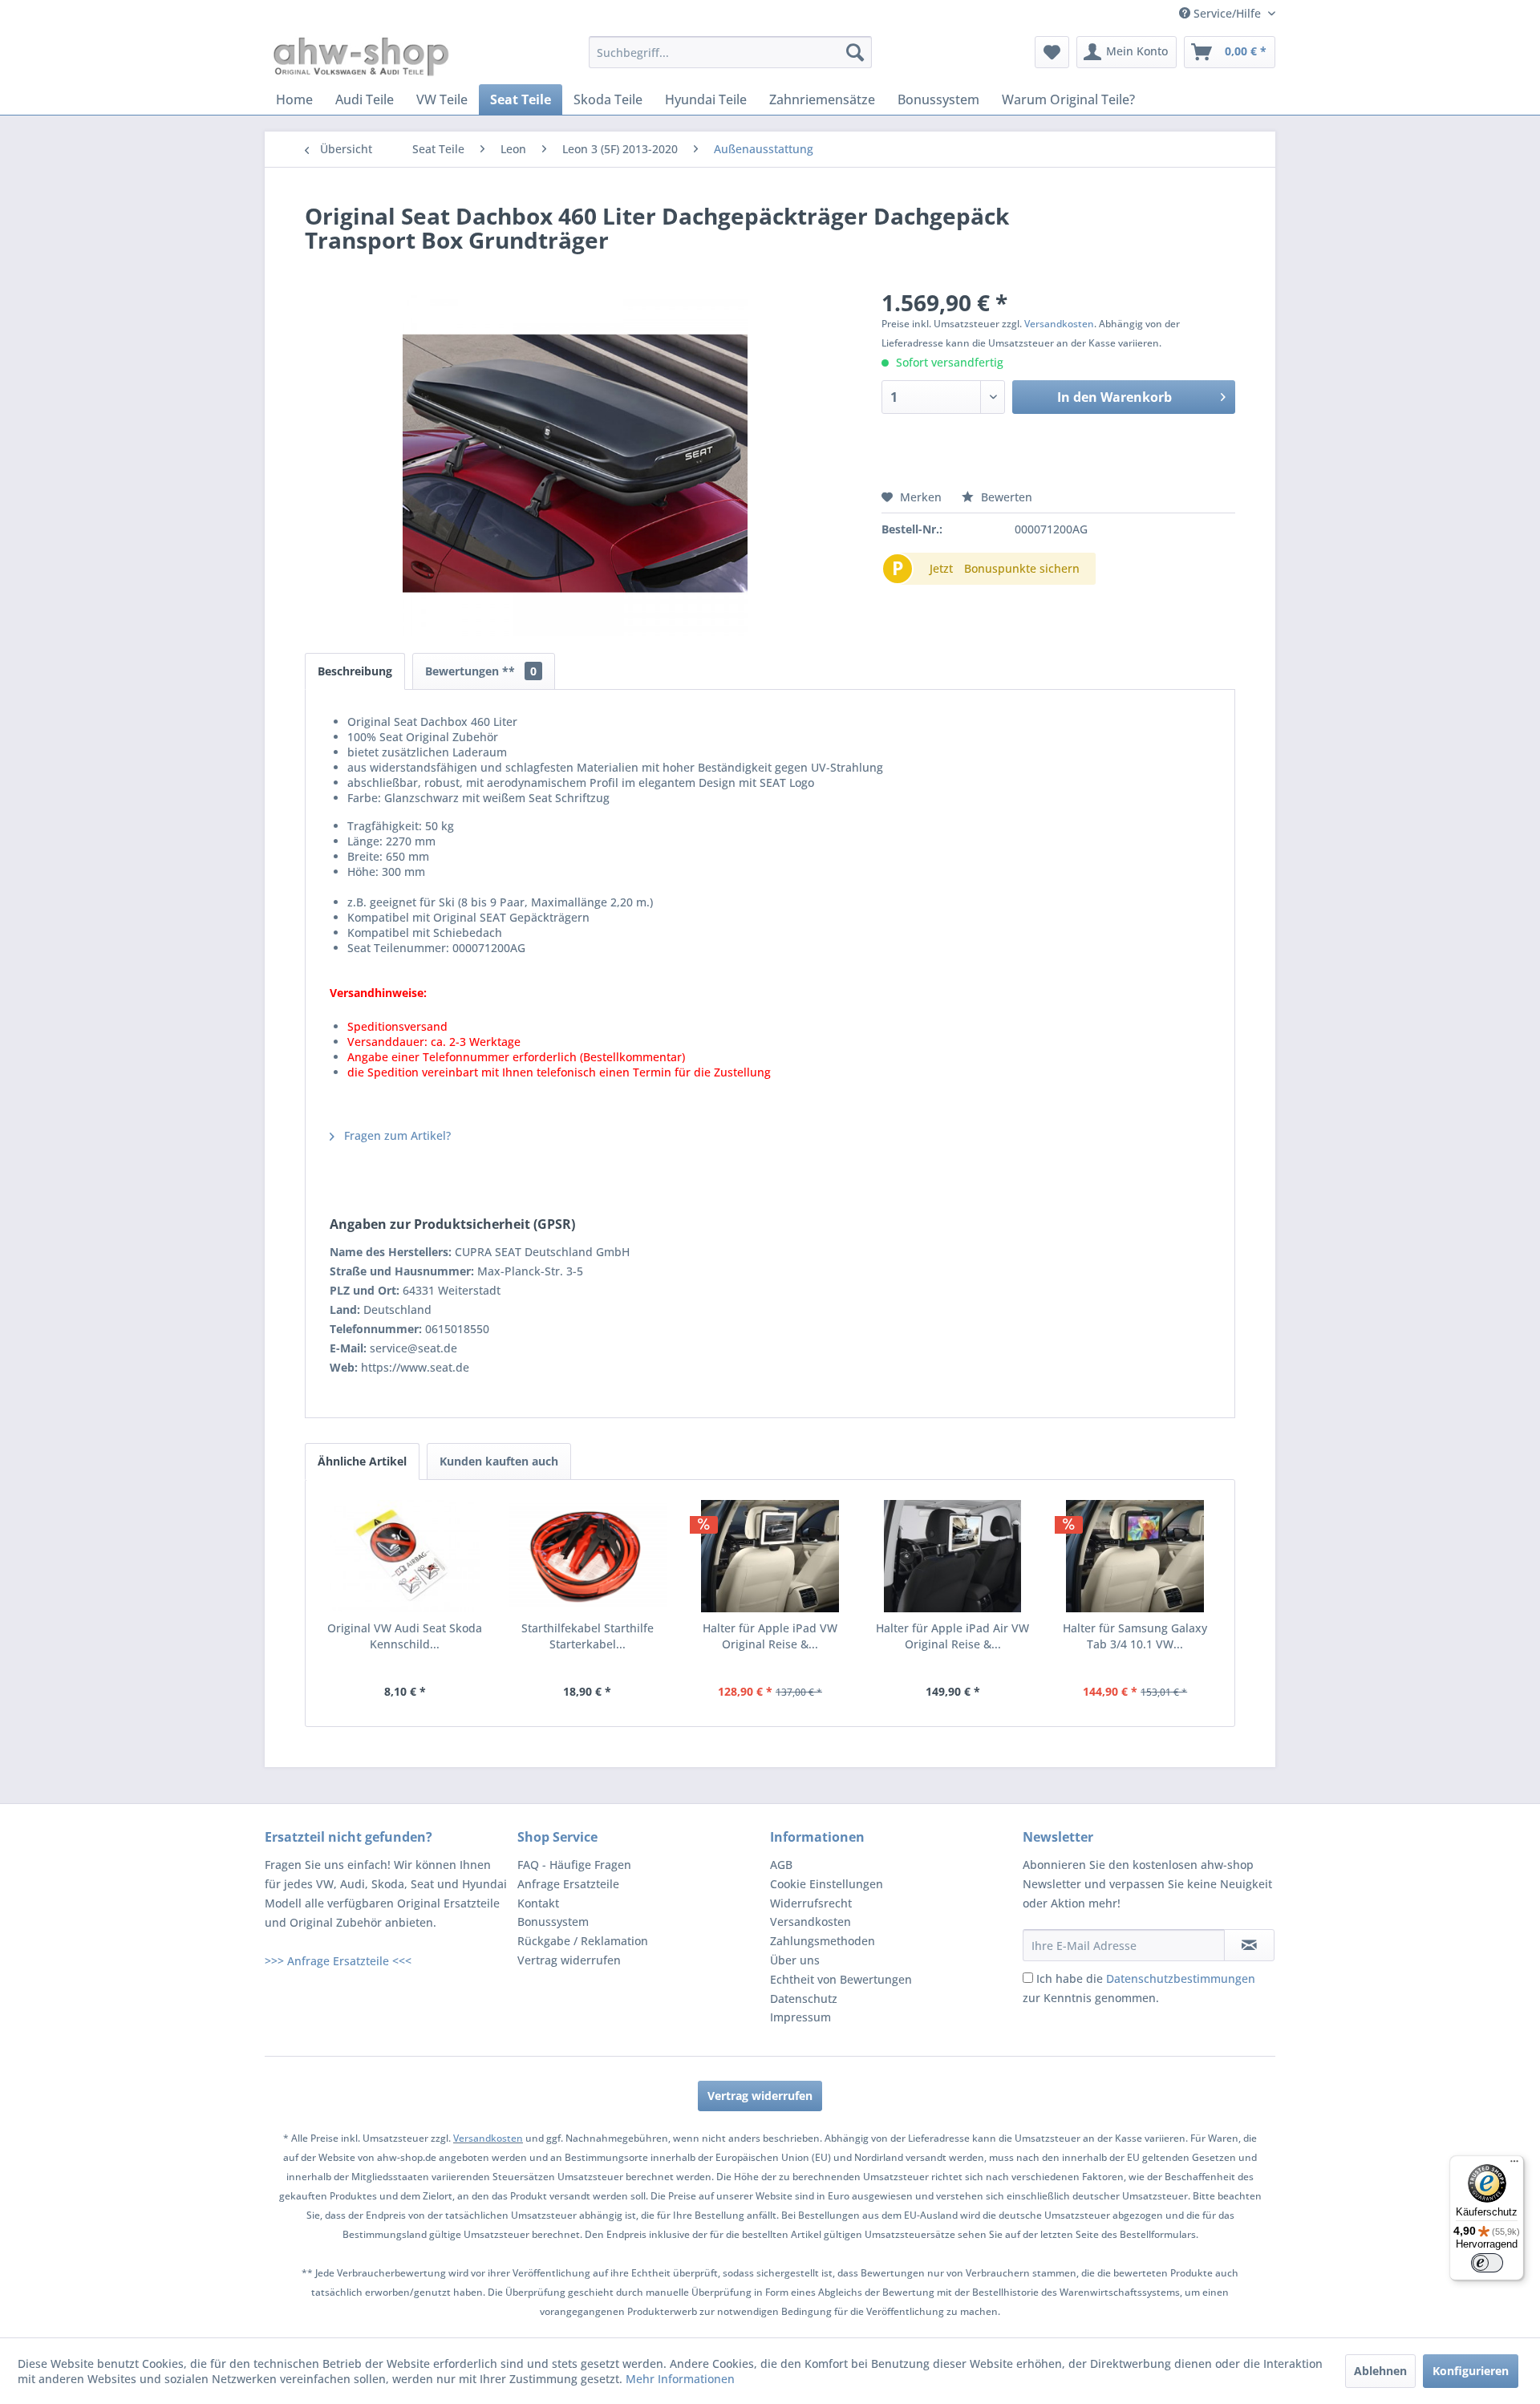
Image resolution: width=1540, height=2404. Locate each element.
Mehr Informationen (680, 2379)
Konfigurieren (1471, 2371)
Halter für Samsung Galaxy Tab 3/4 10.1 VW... (1135, 1636)
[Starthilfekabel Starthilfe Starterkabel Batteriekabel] (588, 1556)
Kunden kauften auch (499, 1461)
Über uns (795, 1960)
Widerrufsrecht (811, 1903)
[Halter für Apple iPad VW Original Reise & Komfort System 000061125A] (770, 1556)
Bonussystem (553, 1922)
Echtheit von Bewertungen (841, 1979)
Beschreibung (355, 671)
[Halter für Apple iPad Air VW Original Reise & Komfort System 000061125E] (953, 1556)
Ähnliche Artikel (362, 1461)
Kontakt (538, 1903)
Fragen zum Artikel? (396, 1135)
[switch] (1487, 2263)
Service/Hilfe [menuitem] (1227, 13)
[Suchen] (855, 52)
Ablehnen (1380, 2371)
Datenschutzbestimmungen (1181, 1978)
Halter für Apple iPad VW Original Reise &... (770, 1636)
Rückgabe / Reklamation (583, 1941)
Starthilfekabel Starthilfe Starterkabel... (588, 1636)
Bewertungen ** (481, 671)
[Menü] (1514, 2165)
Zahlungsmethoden (823, 1941)
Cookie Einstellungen (827, 1884)
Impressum (800, 2017)
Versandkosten (1059, 324)
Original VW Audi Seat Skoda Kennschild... (405, 1636)
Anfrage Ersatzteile (568, 1884)
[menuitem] (730, 52)
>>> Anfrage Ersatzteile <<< (338, 1961)
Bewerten (1005, 497)
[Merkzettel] (1052, 52)
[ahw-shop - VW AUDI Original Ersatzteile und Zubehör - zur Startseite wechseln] (361, 56)
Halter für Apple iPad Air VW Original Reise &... (952, 1636)
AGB (781, 1865)
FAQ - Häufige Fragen (574, 1865)
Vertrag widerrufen (569, 1960)
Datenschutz (804, 1999)
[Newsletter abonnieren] (1249, 1945)
